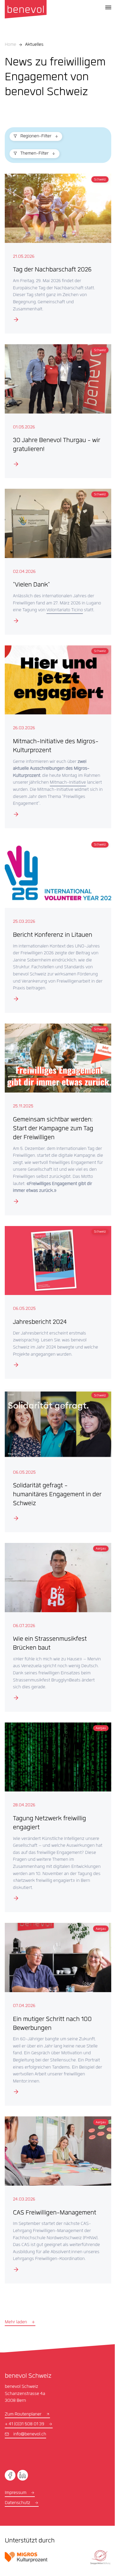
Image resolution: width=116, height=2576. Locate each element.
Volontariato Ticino (80, 602)
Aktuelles (34, 45)
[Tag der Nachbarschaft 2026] (56, 252)
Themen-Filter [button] (34, 154)
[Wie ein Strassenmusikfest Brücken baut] (56, 1626)
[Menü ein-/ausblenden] (108, 7)
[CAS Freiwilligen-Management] (56, 2194)
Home (10, 45)
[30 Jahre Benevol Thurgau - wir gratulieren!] (56, 407)
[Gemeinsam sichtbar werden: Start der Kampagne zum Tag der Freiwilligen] (56, 1122)
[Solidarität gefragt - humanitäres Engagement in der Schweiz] (56, 1462)
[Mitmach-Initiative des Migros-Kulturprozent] (56, 734)
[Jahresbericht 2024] (56, 1306)
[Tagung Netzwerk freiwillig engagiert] (56, 1813)
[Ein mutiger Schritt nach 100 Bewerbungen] (56, 2007)
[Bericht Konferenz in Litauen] (56, 924)
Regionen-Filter (36, 136)
